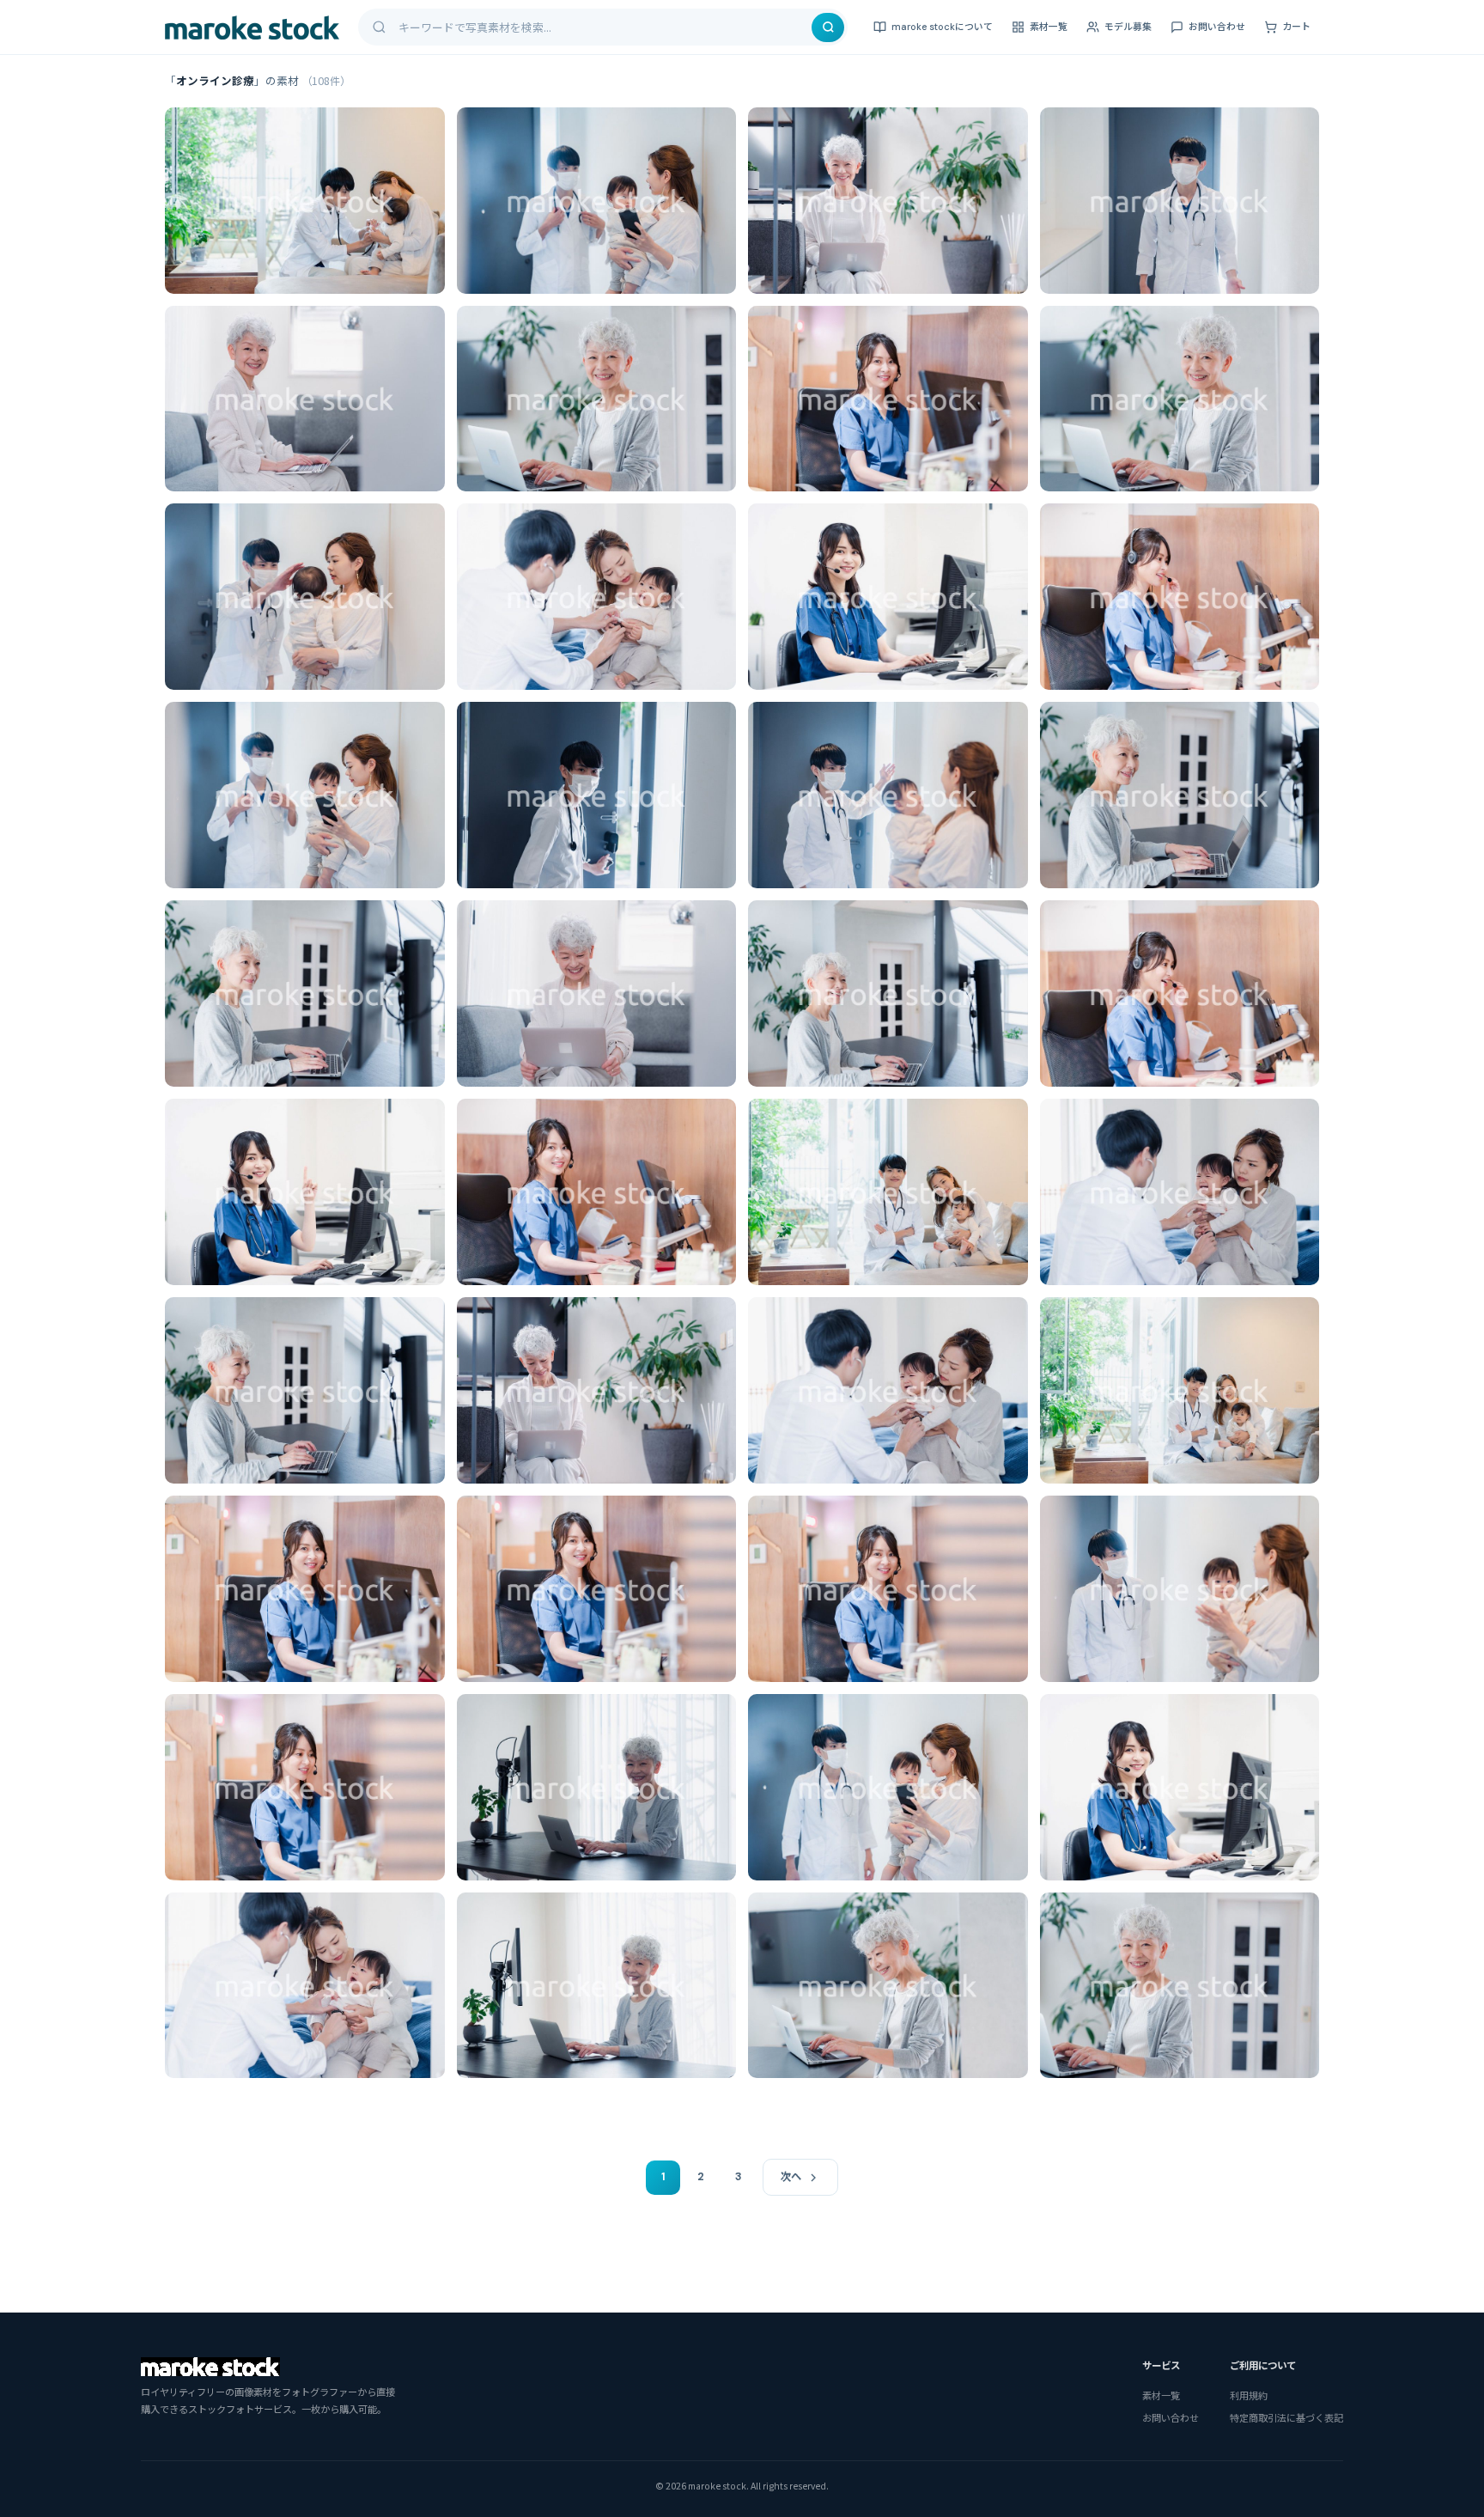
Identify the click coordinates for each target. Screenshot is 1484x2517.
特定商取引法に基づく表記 (1286, 2417)
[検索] (828, 27)
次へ (791, 2177)
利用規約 (1249, 2395)
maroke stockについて (942, 27)
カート (1296, 27)
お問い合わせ (1217, 27)
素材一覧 (1049, 27)
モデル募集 (1128, 27)
